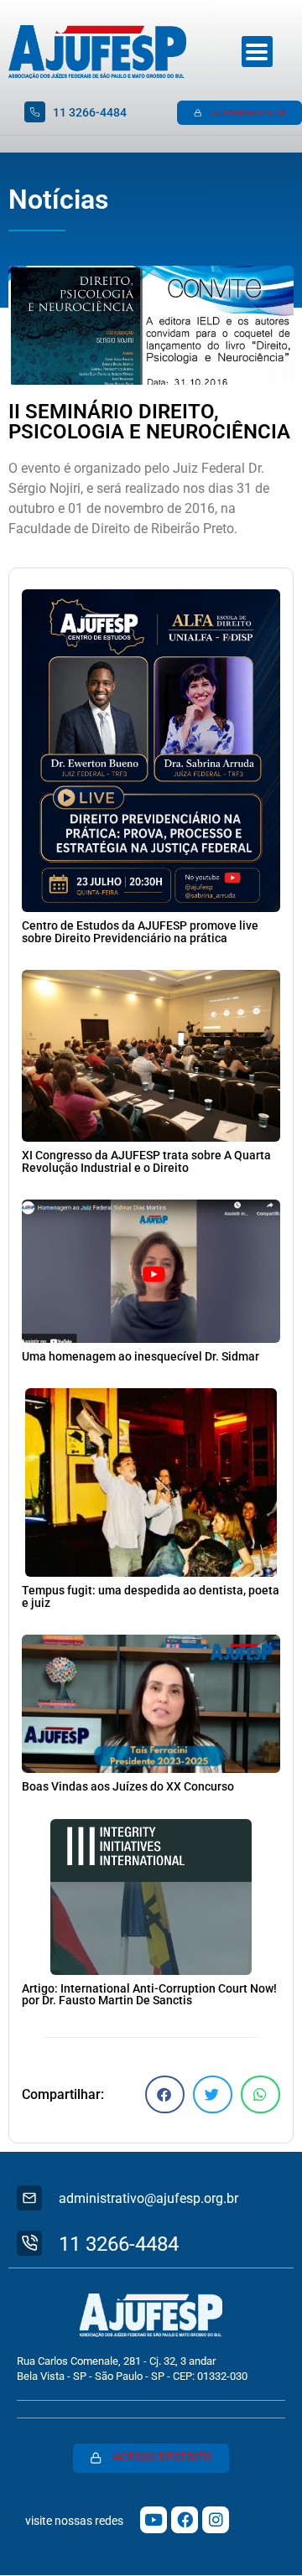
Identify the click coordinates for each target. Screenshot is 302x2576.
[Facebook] (185, 2520)
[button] (165, 2094)
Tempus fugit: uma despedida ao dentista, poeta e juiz (151, 1596)
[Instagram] (216, 2520)
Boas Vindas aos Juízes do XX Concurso (128, 1787)
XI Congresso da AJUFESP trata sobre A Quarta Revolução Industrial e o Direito (146, 1161)
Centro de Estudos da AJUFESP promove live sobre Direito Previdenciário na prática (140, 932)
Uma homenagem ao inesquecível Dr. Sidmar (141, 1357)
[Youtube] (154, 2520)
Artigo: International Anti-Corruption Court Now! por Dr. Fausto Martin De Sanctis (149, 1995)
